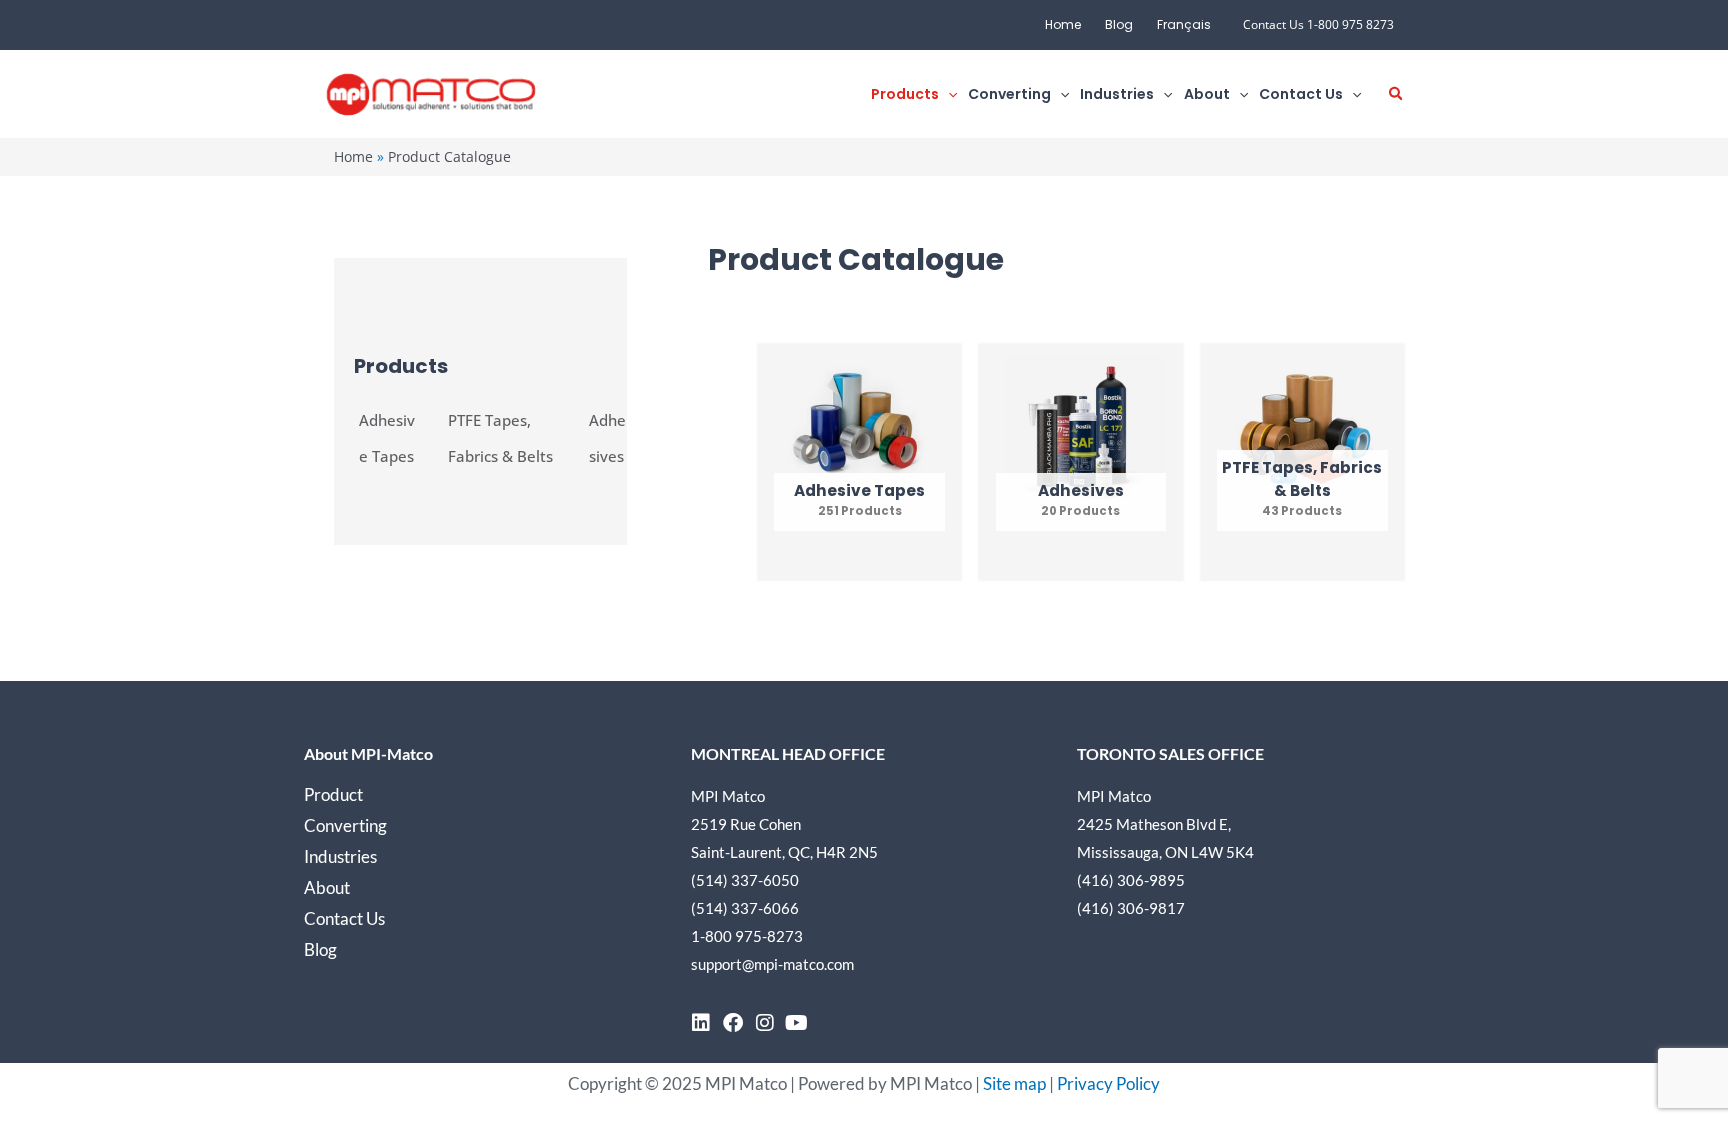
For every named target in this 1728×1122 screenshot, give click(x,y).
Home (1063, 24)
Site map (1014, 1083)
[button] (948, 94)
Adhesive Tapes (387, 438)
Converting (345, 825)
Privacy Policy (1108, 1083)
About (327, 887)
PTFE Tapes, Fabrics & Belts (500, 438)
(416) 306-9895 (1131, 880)
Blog (1119, 24)
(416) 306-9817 (1131, 908)
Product (333, 794)
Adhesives (607, 438)
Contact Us (344, 918)
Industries (340, 856)
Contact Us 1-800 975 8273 (1318, 24)
